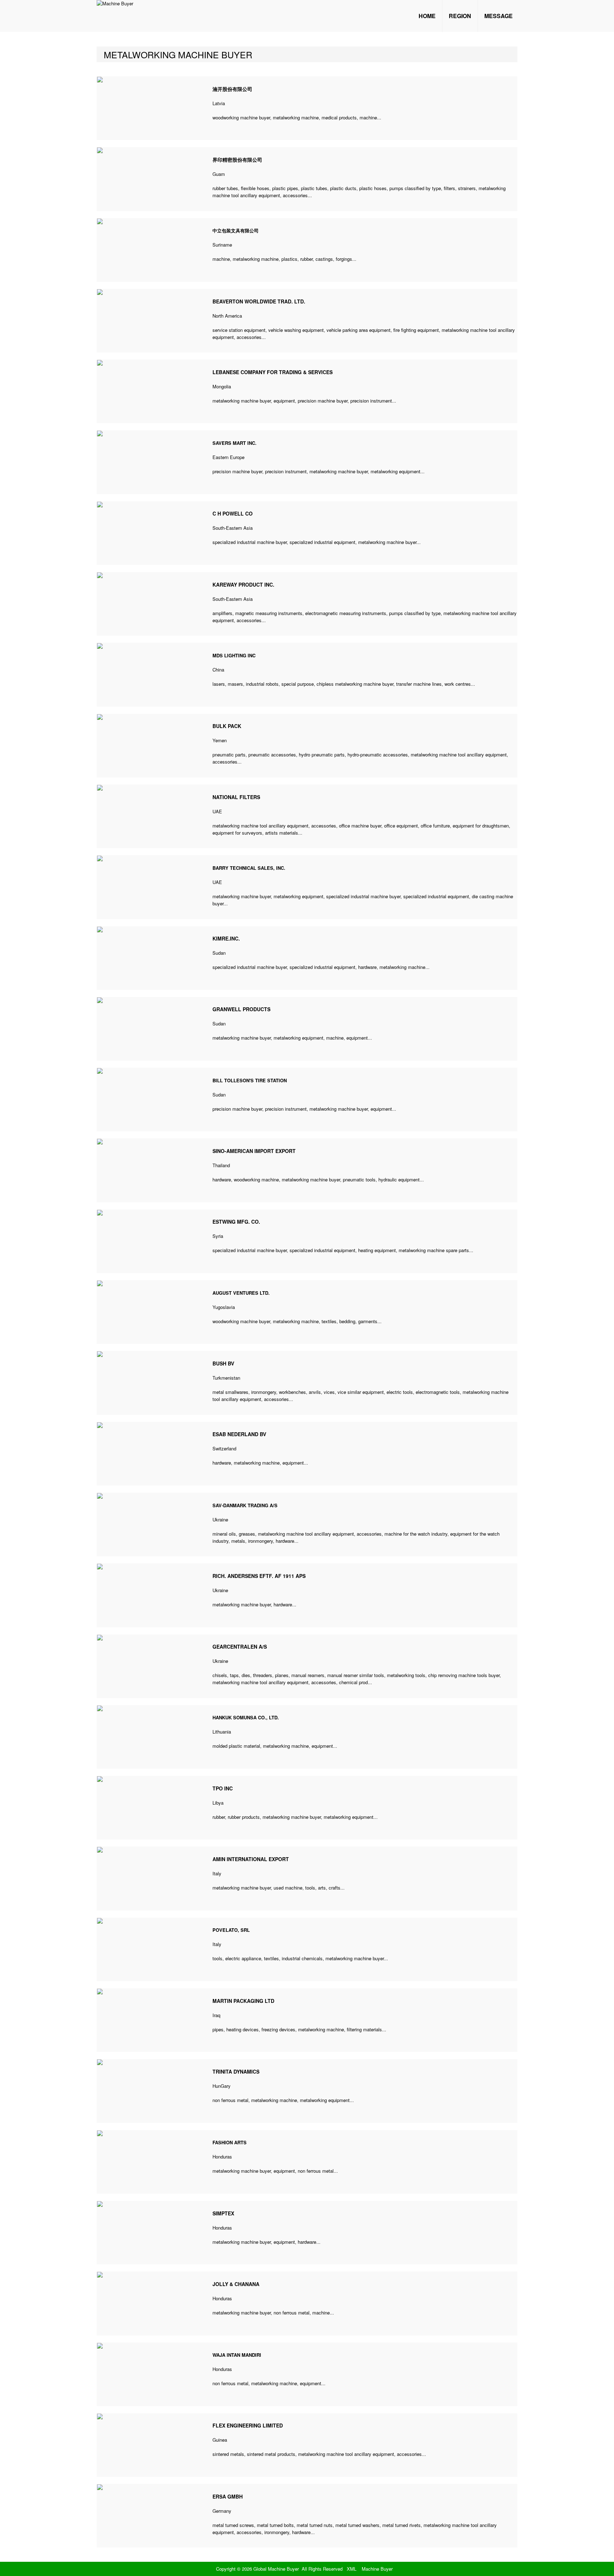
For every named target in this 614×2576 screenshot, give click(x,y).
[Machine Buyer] (115, 3)
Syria (218, 1236)
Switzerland (224, 1448)
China (218, 670)
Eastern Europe (228, 457)
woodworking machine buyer (241, 117)
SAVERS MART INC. (235, 443)
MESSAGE (499, 16)
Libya (218, 1803)
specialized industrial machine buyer (250, 542)
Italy (217, 1873)
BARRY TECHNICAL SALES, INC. (249, 868)
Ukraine (220, 1519)
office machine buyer (360, 826)
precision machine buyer (323, 401)
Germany (222, 2511)
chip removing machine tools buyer (464, 1675)
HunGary (222, 2086)
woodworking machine (256, 1179)
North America (227, 316)
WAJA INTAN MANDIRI (237, 2355)
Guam (219, 174)
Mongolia (222, 386)
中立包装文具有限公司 (236, 230)
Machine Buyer (377, 2569)
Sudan (219, 953)
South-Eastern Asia (233, 528)
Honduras (222, 2157)
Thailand (221, 1165)
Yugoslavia (224, 1307)
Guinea (220, 2440)
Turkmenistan (226, 1378)
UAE (217, 811)
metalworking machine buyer (242, 401)
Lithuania (222, 1732)
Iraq (216, 2015)
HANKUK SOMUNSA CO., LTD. (246, 1717)
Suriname (222, 245)
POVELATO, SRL (231, 1930)
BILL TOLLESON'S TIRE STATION (250, 1080)
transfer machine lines (419, 684)
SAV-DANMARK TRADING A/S (245, 1505)
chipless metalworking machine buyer (355, 684)
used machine (288, 1888)
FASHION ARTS (230, 2142)
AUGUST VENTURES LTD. (241, 1293)
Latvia (219, 103)
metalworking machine (296, 117)
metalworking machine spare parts (434, 1250)
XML (352, 2569)
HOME (427, 16)
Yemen (220, 740)
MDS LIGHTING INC (234, 655)
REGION (460, 16)
